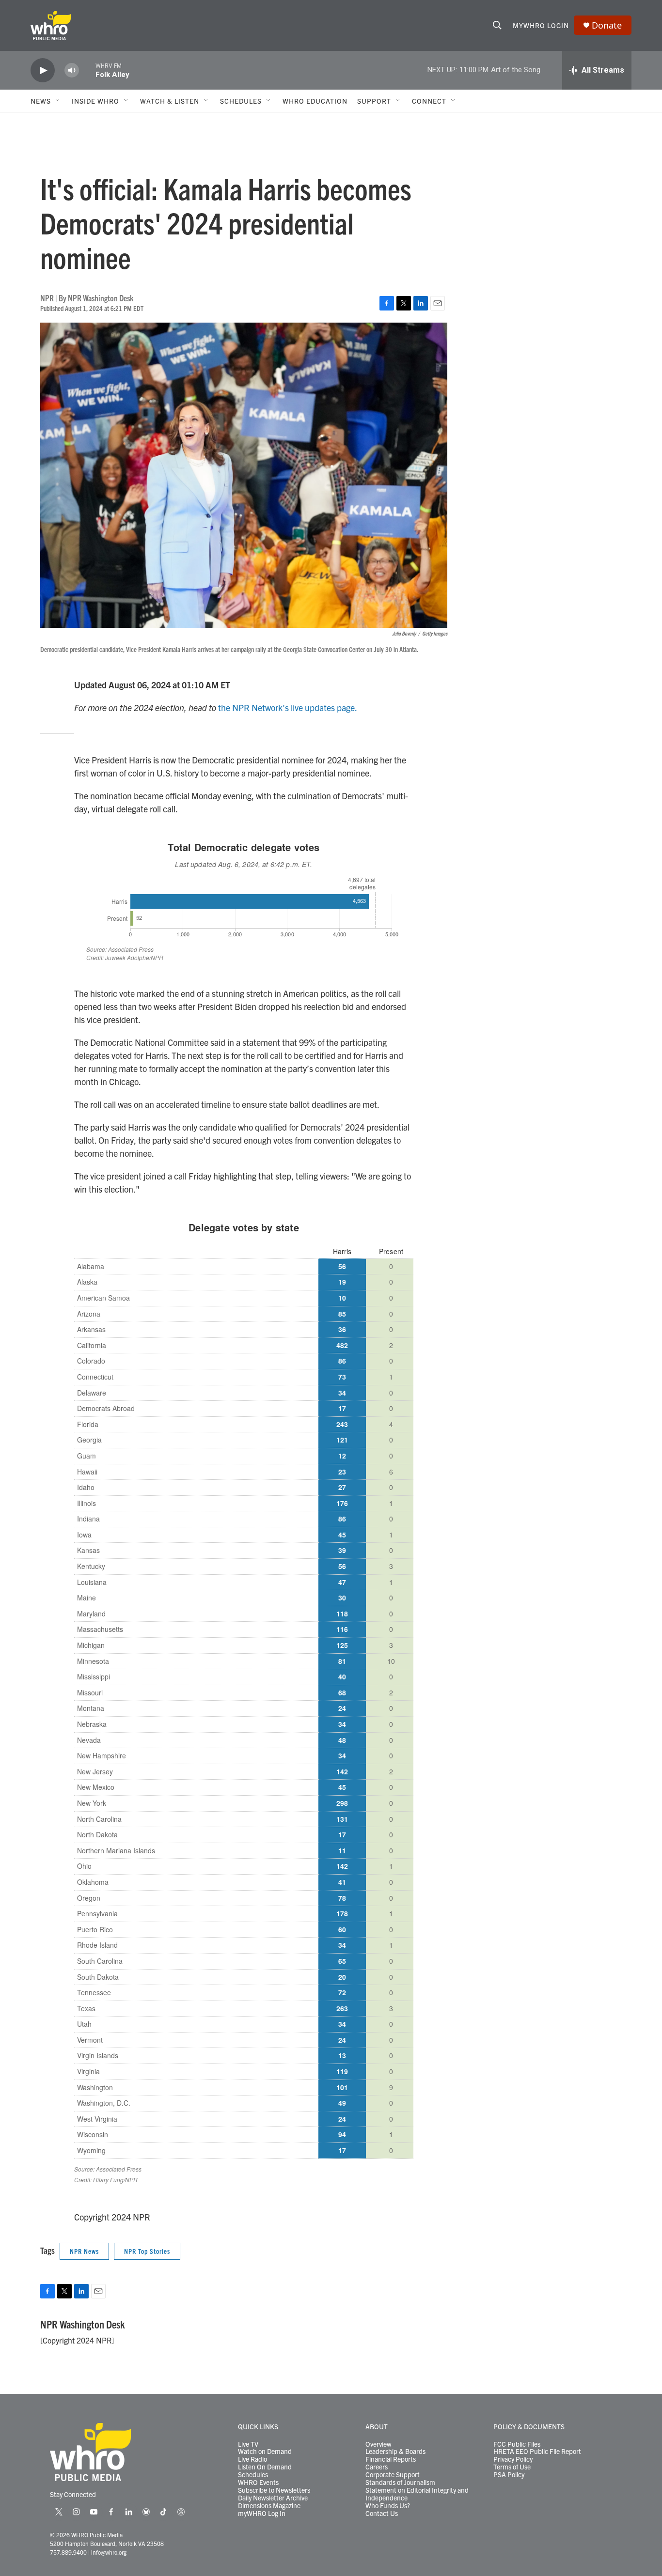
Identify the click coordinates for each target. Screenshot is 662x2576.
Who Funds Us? (388, 2506)
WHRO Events (258, 2483)
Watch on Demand (265, 2452)
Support (374, 101)
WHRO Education (315, 101)
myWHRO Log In (262, 2514)
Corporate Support (393, 2475)
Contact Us (382, 2514)
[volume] (72, 70)
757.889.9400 (68, 2552)
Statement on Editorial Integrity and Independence (417, 2494)
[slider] (87, 70)
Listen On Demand (265, 2467)
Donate (607, 25)
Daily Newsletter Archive (273, 2498)
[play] (43, 70)
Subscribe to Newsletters (274, 2490)
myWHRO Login (541, 25)
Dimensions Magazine (269, 2506)
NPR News (84, 2251)
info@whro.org (109, 2552)
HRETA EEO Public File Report (537, 2452)
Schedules (253, 2475)
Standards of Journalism (400, 2483)
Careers (377, 2467)
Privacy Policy (513, 2459)
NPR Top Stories (147, 2251)
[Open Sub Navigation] (58, 101)
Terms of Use (512, 2467)
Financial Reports (391, 2459)
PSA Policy (509, 2475)
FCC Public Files (517, 2444)
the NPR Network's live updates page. (288, 707)
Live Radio (252, 2459)
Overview (378, 2444)
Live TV (248, 2444)
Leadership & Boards (395, 2452)
